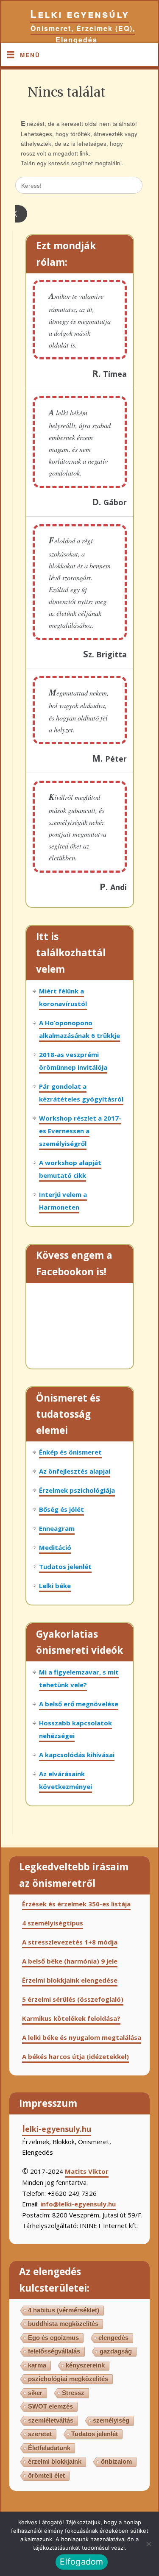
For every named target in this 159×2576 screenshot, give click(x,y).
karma (37, 2365)
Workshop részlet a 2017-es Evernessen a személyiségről (80, 1131)
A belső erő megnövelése (79, 1704)
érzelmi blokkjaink (55, 2461)
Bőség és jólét (61, 1509)
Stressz (73, 2393)
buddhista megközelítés (63, 2324)
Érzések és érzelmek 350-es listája (76, 1904)
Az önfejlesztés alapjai (75, 1471)
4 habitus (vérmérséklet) (64, 2310)
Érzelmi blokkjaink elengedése (70, 1980)
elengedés (113, 2338)
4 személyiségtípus (53, 1923)
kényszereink (85, 2365)
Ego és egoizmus (53, 2338)
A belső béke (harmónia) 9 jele (70, 1961)
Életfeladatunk (49, 2448)
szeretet (40, 2434)
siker (35, 2393)
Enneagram (57, 1528)
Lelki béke (55, 1586)
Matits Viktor (87, 2171)
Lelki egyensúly (80, 14)
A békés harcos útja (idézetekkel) (75, 2056)
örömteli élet (46, 2475)
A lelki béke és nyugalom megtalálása (82, 2037)
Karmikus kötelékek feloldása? (71, 2018)
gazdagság (116, 2351)
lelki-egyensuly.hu (57, 2129)
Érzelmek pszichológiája (77, 1490)
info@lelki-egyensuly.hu (78, 2204)
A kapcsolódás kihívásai (77, 1755)
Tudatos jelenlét (65, 1566)
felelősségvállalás (54, 2351)
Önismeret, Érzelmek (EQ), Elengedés (83, 34)
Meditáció (55, 1547)
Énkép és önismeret (70, 1452)
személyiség (111, 2420)
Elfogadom (81, 2562)
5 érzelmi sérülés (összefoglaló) (73, 1999)
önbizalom (116, 2461)
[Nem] (148, 2544)
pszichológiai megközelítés (68, 2379)
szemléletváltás (51, 2420)
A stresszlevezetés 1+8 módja (70, 1942)
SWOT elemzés (50, 2406)
